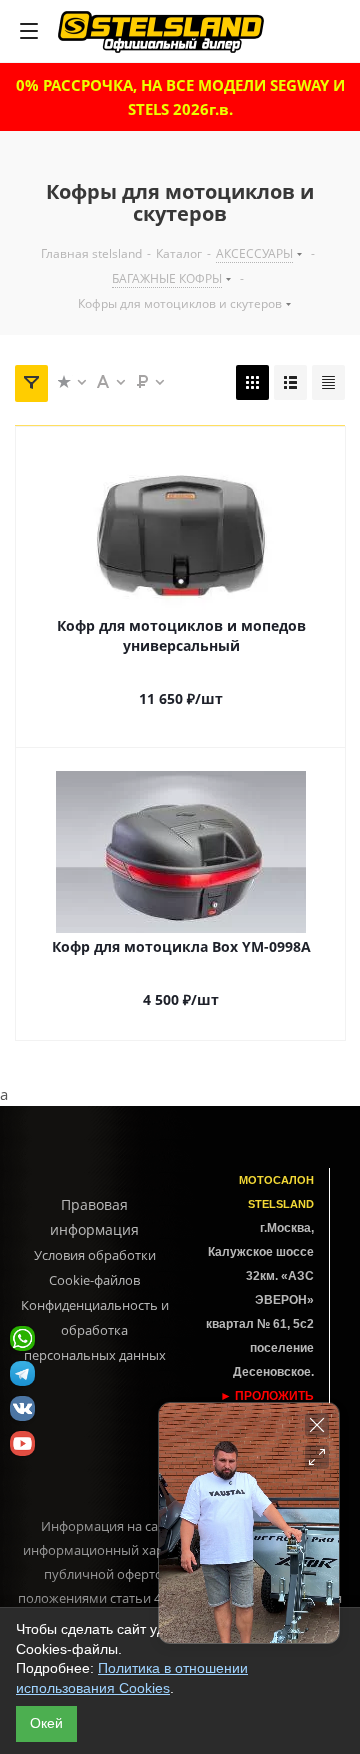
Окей (46, 1723)
